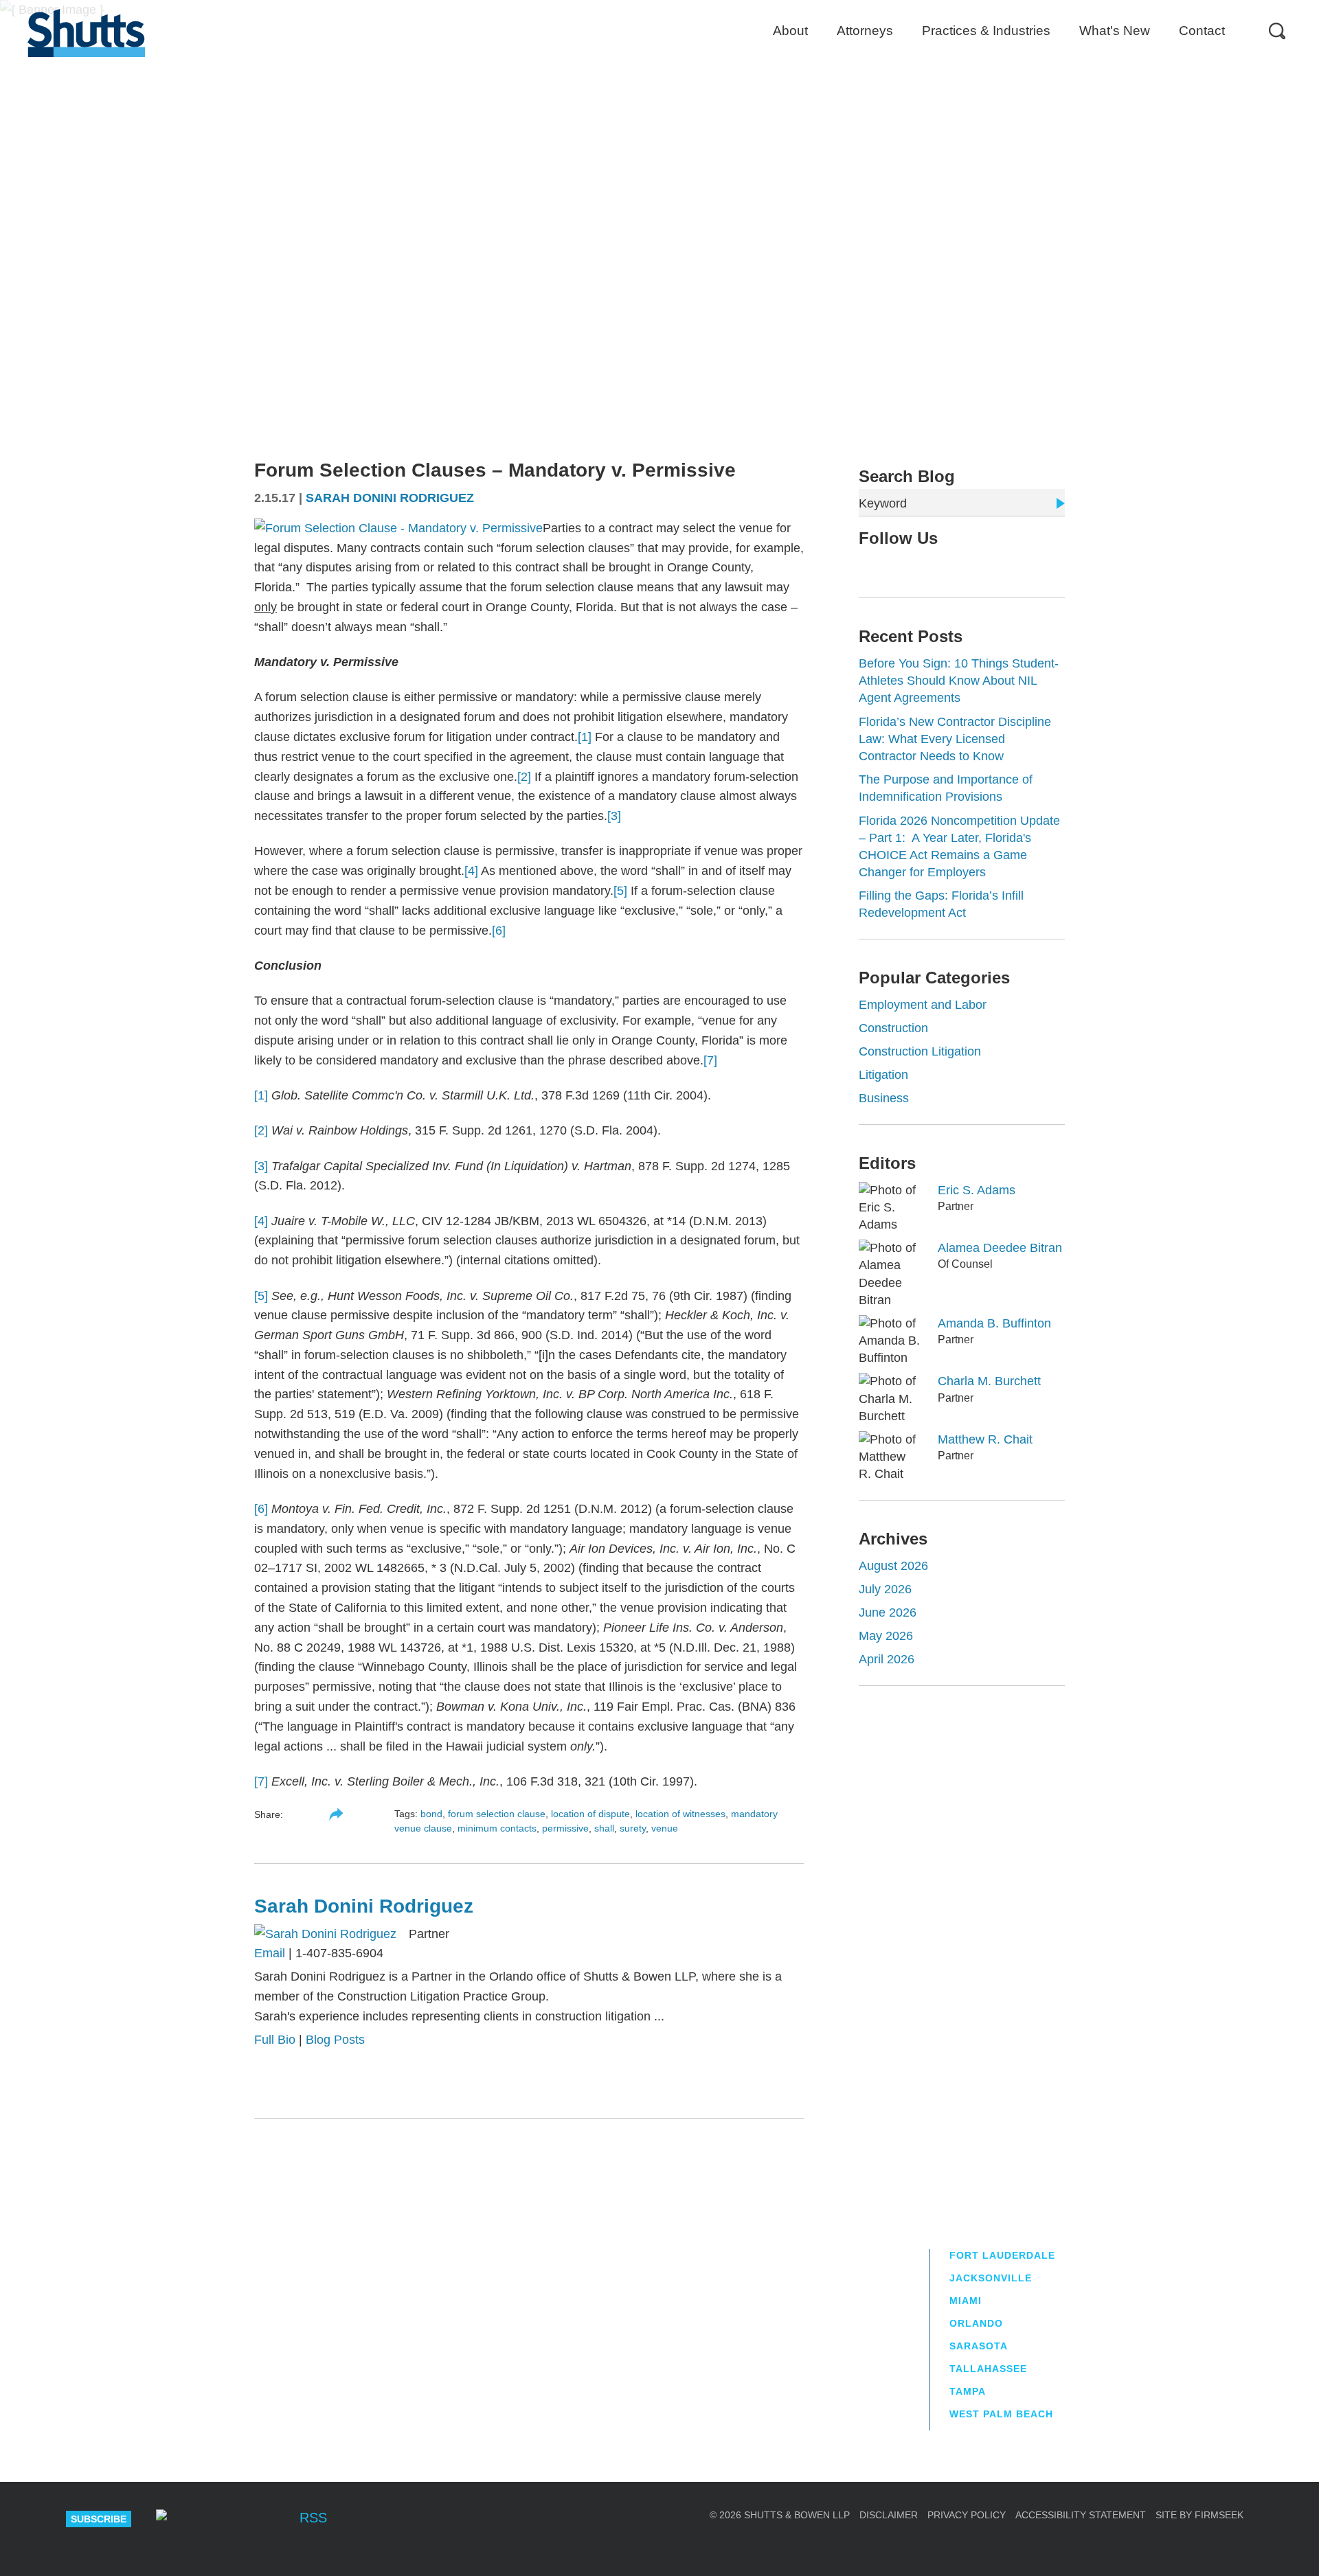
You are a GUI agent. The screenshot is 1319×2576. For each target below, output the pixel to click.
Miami (966, 2301)
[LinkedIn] (908, 567)
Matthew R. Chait (985, 1439)
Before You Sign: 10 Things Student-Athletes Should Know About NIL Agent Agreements (959, 681)
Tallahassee (988, 2369)
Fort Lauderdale (1002, 2255)
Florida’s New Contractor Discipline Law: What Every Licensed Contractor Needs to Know (955, 739)
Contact (1202, 31)
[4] (471, 871)
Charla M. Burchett (989, 1381)
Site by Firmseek (1199, 2515)
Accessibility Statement (1081, 2515)
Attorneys (865, 31)
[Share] (336, 1814)
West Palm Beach (1001, 2414)
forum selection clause (497, 1814)
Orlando (976, 2323)
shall (604, 1828)
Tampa (968, 2391)
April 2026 (887, 1659)
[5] (620, 891)
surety (633, 1828)
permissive (565, 1828)
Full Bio (275, 2040)
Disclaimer (889, 2515)
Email (270, 1953)
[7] (710, 1060)
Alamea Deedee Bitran (1000, 1248)
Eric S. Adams (977, 1190)
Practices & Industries (986, 31)
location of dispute (590, 1814)
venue (665, 1828)
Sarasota (979, 2346)
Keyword (883, 503)
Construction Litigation (920, 1051)
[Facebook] (269, 2519)
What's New (1115, 31)
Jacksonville (991, 2278)
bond (431, 1814)
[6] (499, 931)
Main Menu (649, 7)
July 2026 (885, 1589)
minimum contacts (497, 1828)
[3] (614, 816)
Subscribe (99, 2519)
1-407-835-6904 (339, 1953)
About (790, 31)
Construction (893, 1028)
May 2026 (886, 1636)
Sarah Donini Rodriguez (390, 498)
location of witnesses (680, 1814)
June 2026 (888, 1612)
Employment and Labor (923, 1005)
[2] (524, 777)
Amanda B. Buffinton (994, 1323)
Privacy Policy (967, 2515)
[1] (585, 737)
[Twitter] (886, 567)
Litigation (883, 1075)
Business (884, 1098)
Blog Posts (335, 2040)
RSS (313, 2518)
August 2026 (893, 1566)
